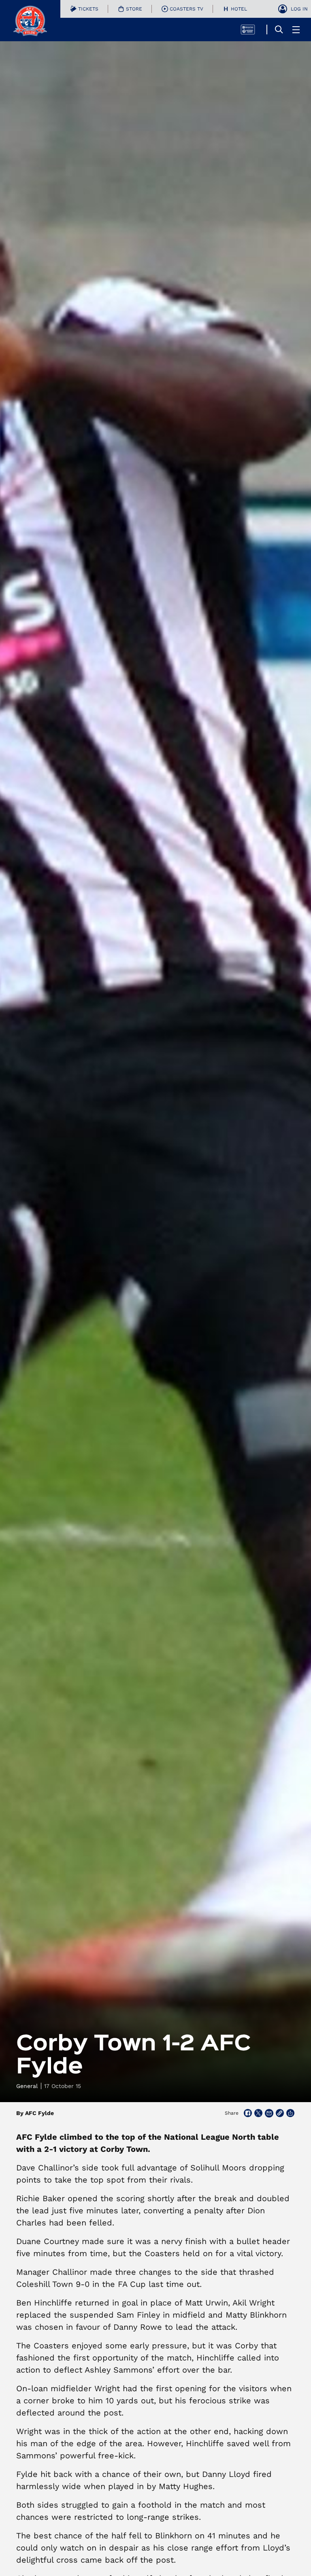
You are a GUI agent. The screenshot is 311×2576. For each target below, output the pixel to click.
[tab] (84, 9)
